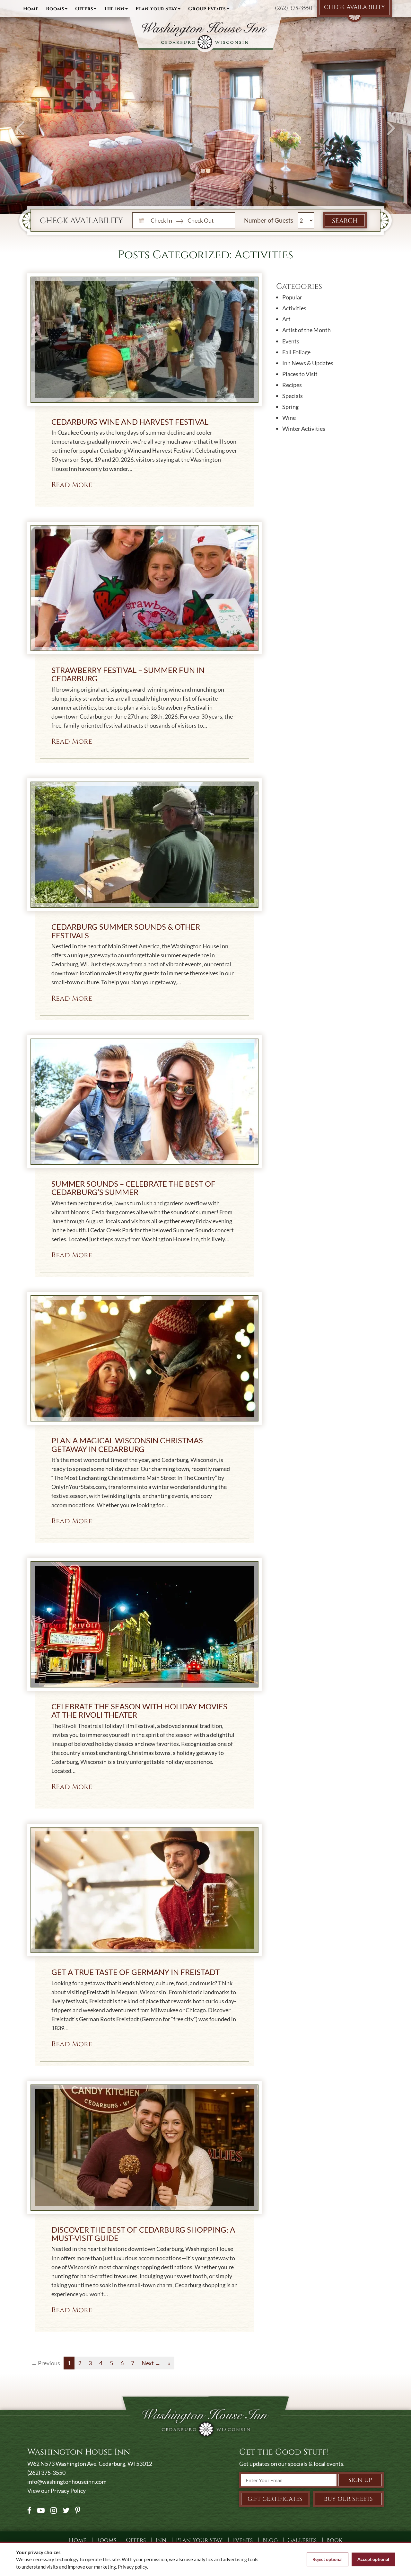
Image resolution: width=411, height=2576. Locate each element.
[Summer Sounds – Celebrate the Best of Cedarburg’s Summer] (144, 1102)
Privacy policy (132, 2567)
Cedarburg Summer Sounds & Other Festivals (126, 931)
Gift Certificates (275, 2499)
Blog (270, 2540)
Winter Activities (304, 429)
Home (31, 9)
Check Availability (354, 7)
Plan (199, 2540)
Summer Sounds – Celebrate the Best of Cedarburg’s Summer (133, 1188)
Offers (84, 9)
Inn (114, 9)
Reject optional (328, 2559)
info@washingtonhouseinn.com (67, 2482)
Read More (72, 485)
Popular (292, 297)
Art (286, 319)
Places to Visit (300, 374)
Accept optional (373, 2559)
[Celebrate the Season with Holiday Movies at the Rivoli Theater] (144, 1624)
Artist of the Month (306, 330)
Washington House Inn (205, 35)
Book (334, 2540)
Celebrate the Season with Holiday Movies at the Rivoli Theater (139, 1710)
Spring (290, 407)
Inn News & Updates (308, 363)
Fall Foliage (296, 352)
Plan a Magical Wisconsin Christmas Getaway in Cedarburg (127, 1444)
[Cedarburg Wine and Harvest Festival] (144, 340)
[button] (21, 107)
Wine (289, 418)
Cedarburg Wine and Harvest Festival (130, 422)
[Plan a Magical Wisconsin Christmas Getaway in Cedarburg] (144, 1358)
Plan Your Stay (156, 9)
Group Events (207, 9)
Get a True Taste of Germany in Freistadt (136, 1972)
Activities (294, 308)
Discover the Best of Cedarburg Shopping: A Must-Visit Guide (143, 2234)
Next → (151, 2363)
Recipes (292, 385)
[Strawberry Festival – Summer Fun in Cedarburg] (144, 588)
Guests (284, 220)
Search (345, 221)
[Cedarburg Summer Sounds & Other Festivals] (144, 845)
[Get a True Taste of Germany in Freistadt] (144, 1890)
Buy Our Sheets (348, 2499)
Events (291, 341)
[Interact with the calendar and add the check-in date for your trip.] (141, 220)
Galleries (302, 2540)
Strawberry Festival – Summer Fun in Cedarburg (128, 674)
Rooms (55, 9)
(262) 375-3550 (294, 8)
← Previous (46, 2363)
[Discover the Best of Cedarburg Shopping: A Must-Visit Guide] (144, 2148)
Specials (293, 396)
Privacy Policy (68, 2491)
